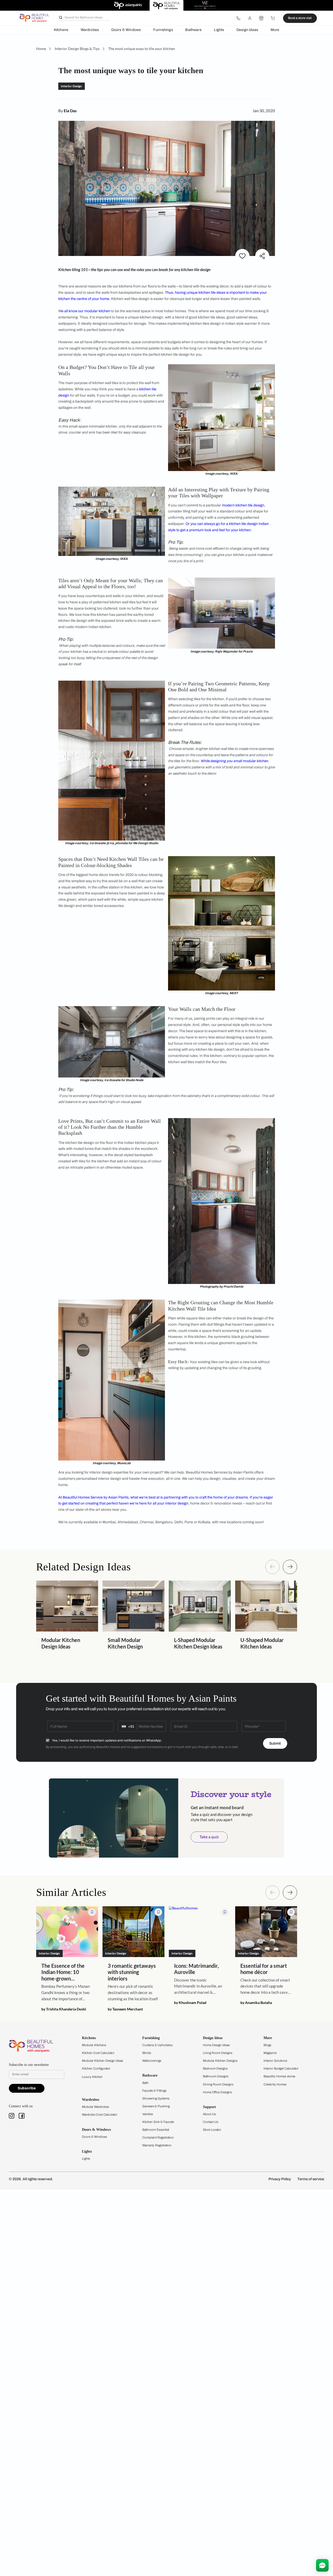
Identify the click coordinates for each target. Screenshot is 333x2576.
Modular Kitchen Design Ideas (103, 2061)
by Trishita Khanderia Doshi (64, 2009)
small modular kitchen (251, 761)
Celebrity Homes (275, 2084)
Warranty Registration (157, 2145)
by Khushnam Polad (190, 2003)
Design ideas (247, 30)
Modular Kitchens (94, 2045)
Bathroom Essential (156, 2130)
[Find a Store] (261, 18)
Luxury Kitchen (92, 2077)
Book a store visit (300, 18)
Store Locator (212, 2130)
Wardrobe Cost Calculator (100, 2115)
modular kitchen (97, 311)
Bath (145, 2083)
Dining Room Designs (218, 2084)
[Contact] (238, 18)
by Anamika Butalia (256, 2003)
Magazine (270, 2053)
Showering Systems (156, 2098)
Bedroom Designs (215, 2069)
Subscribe (27, 2088)
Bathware (193, 30)
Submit (275, 1743)
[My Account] (250, 18)
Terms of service (311, 2179)
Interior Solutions (275, 2061)
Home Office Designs (217, 2092)
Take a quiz (209, 1837)
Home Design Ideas (216, 2045)
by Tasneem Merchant (125, 2009)
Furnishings (163, 30)
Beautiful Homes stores (279, 2076)
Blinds (147, 2053)
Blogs (267, 2045)
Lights (219, 30)
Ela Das (70, 111)
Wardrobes (90, 30)
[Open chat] (322, 2565)
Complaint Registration (158, 2138)
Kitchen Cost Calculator (98, 2053)
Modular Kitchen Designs (220, 2061)
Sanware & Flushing (156, 2106)
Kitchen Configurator (96, 2069)
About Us (209, 2114)
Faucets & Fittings (154, 2091)
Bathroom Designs (216, 2076)
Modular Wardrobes (95, 2107)
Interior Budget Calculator (281, 2069)
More (275, 30)
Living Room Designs (218, 2053)
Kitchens (61, 30)
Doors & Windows (126, 30)
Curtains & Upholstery (158, 2045)
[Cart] (273, 18)
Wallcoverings (152, 2061)
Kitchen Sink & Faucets (158, 2122)
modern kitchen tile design (243, 505)
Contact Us (211, 2122)
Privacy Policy (280, 2179)
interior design (177, 1503)
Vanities (148, 2114)
